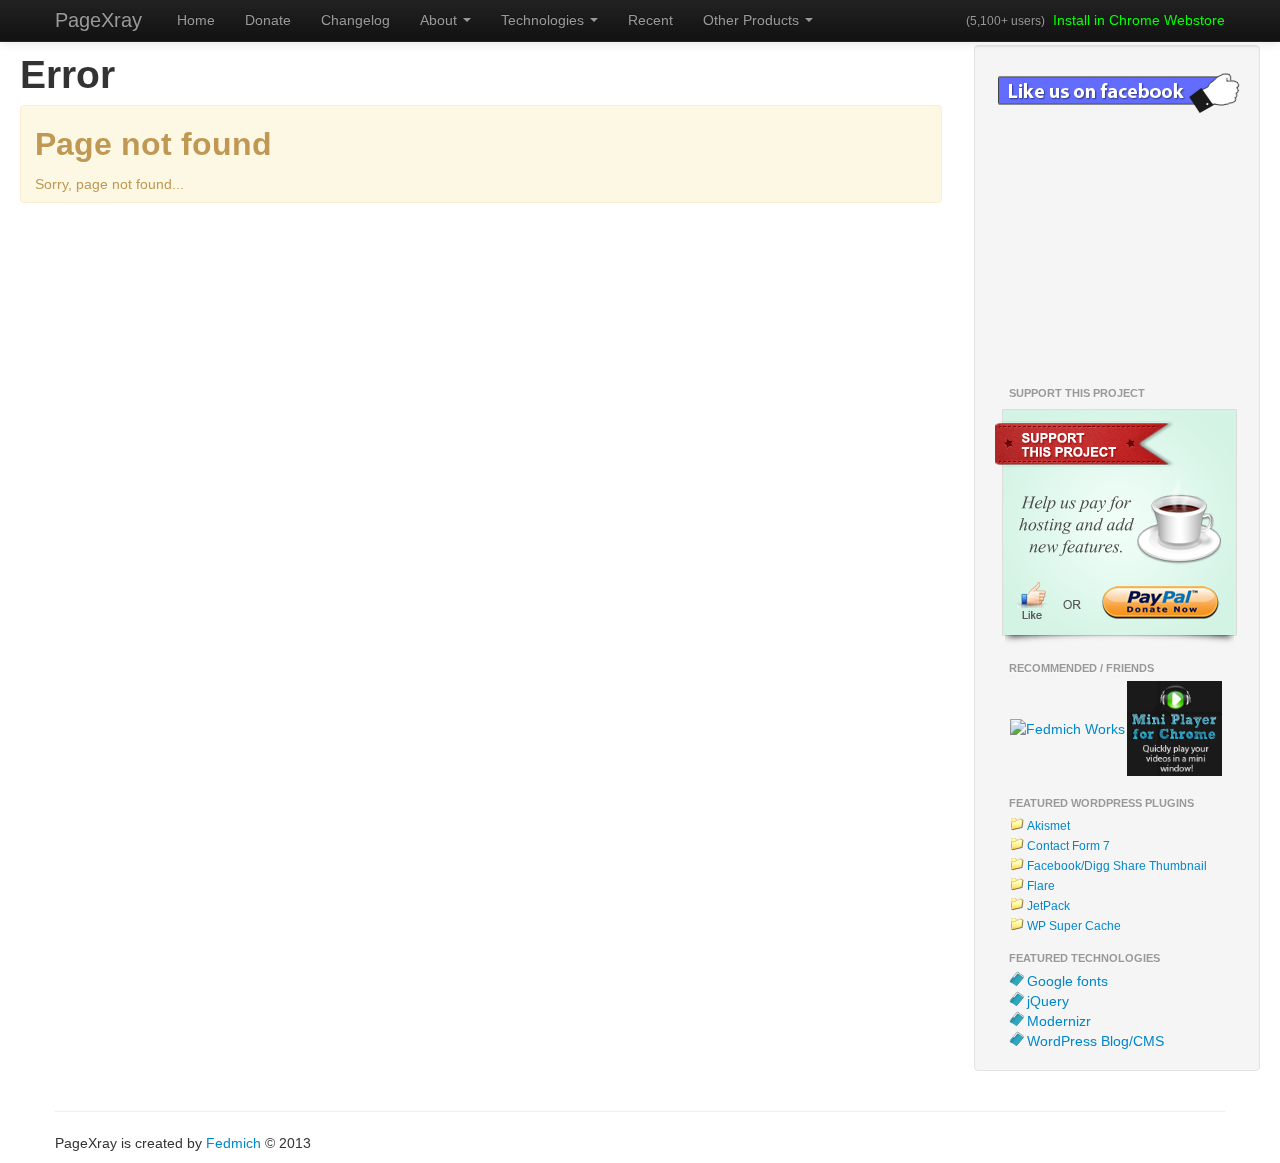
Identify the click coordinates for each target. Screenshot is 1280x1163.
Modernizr (1059, 1021)
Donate (268, 20)
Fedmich (233, 1143)
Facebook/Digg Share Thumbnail (1117, 866)
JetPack (1048, 906)
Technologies (544, 20)
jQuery (1048, 1001)
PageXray (98, 20)
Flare (1041, 886)
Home (196, 20)
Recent (650, 20)
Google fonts (1067, 981)
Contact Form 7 (1068, 846)
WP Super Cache (1074, 926)
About (440, 20)
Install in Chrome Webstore (1139, 20)
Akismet (1048, 826)
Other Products (753, 20)
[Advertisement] (465, 253)
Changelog (355, 20)
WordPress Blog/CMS (1095, 1041)
